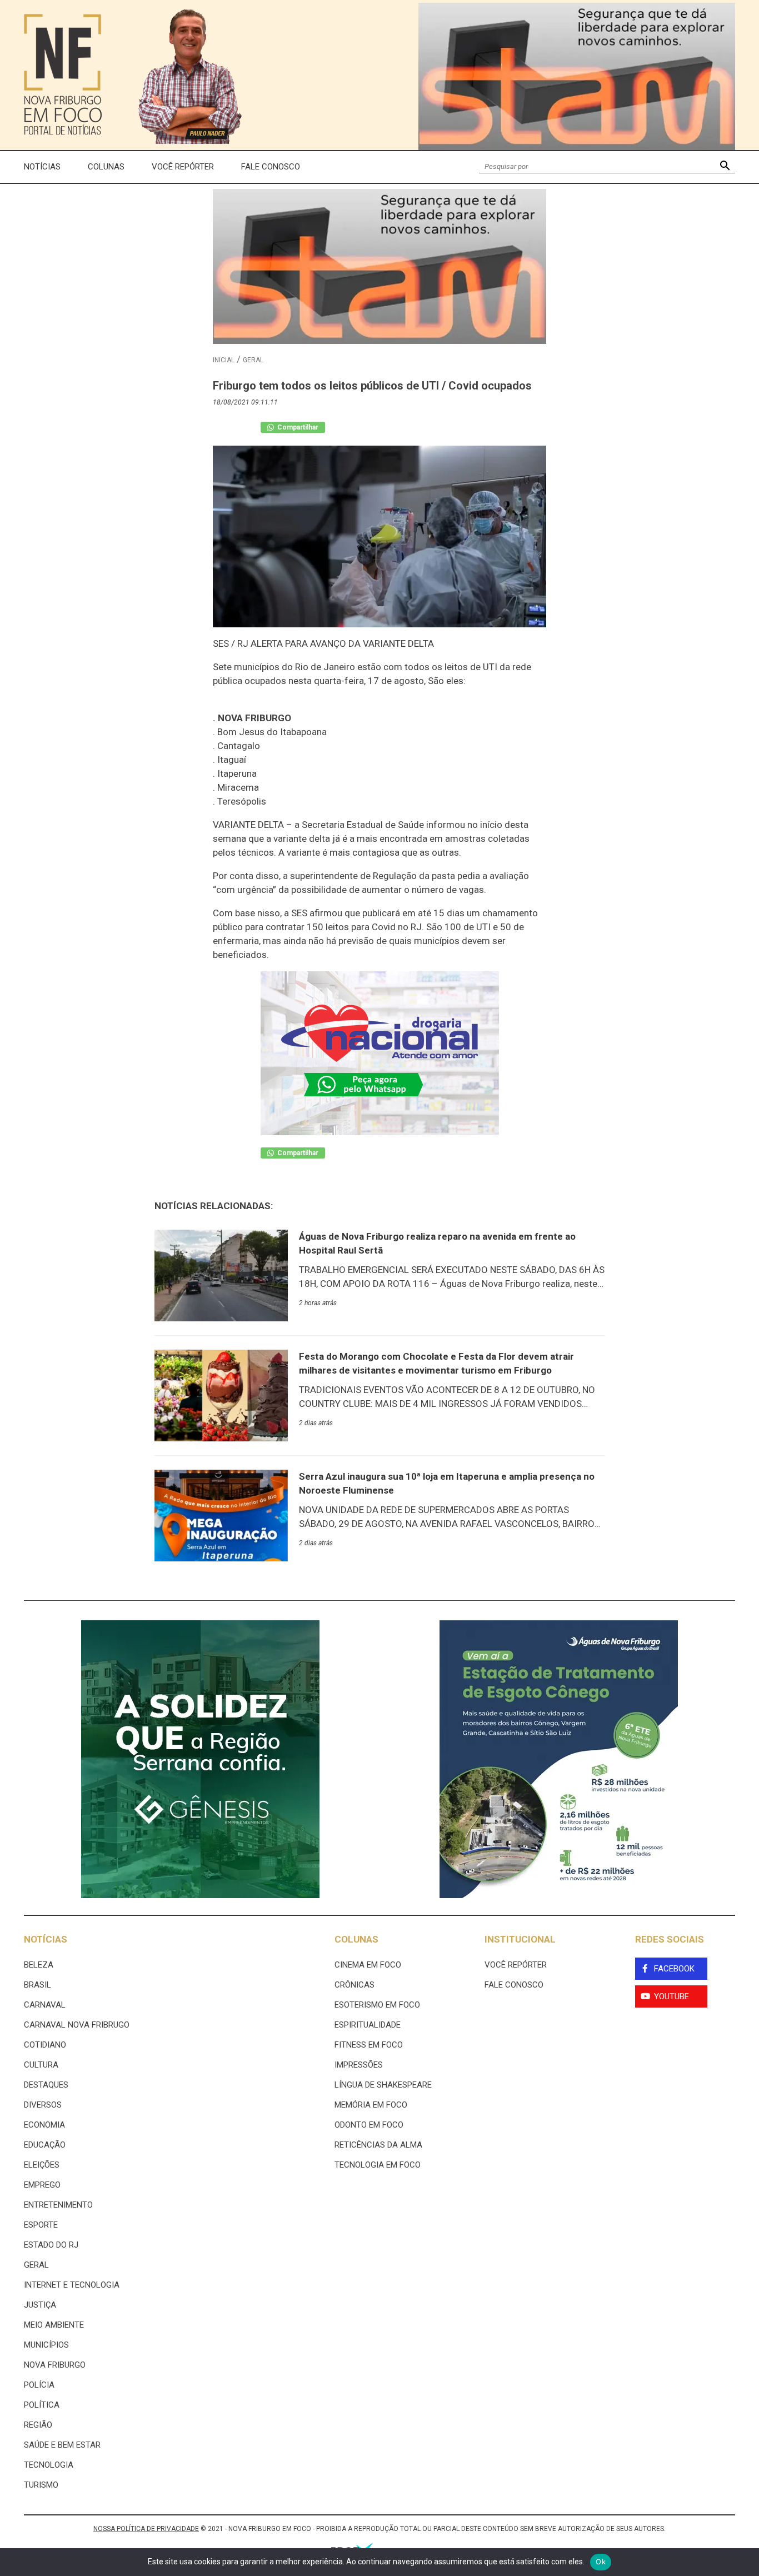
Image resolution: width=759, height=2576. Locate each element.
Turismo (41, 2485)
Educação (45, 2145)
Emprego (42, 2185)
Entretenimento (58, 2205)
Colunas (106, 167)
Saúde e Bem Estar (62, 2445)
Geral (253, 360)
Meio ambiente (54, 2325)
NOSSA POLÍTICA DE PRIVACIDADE (146, 2529)
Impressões (359, 2065)
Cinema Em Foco (368, 1965)
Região (38, 2425)
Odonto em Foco (369, 2125)
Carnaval (45, 2005)
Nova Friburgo (55, 2365)
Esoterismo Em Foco (377, 2005)
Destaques (46, 2085)
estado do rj (51, 2245)
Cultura (41, 2065)
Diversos (43, 2105)
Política (42, 2405)
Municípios (46, 2345)
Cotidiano (45, 2045)
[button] (725, 167)
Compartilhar (297, 427)
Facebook (674, 1969)
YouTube (671, 1996)
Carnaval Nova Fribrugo (77, 2025)
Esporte (41, 2225)
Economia (44, 2125)
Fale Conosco (271, 167)
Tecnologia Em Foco (378, 2165)
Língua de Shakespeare (383, 2085)
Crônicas (354, 1985)
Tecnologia (49, 2465)
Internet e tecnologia (72, 2285)
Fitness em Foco (369, 2045)
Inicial (224, 360)
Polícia (39, 2385)
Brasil (38, 1985)
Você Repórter (183, 167)
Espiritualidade (368, 2025)
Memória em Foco (371, 2105)
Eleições (42, 2165)
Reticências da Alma (378, 2145)
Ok (601, 2562)
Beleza (39, 1965)
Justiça (40, 2305)
